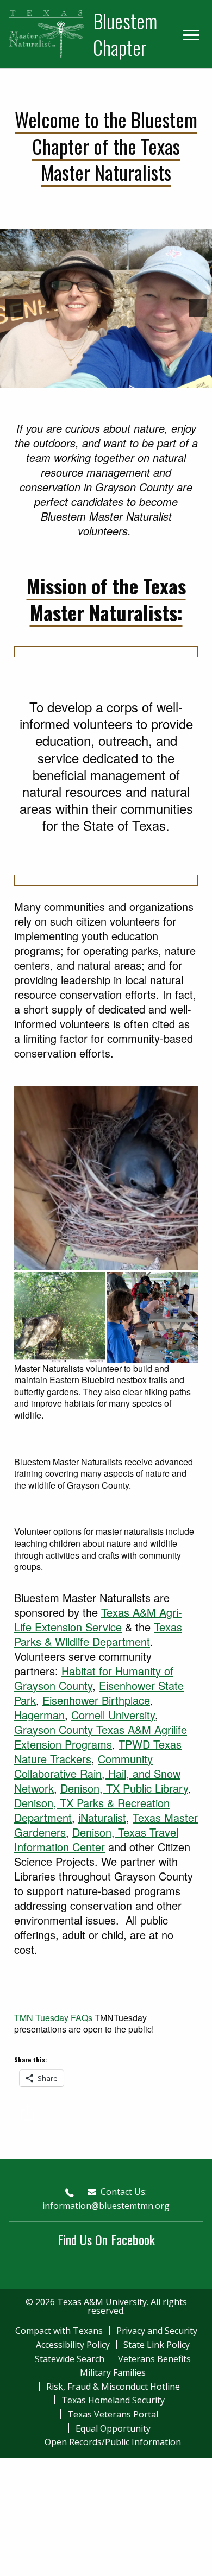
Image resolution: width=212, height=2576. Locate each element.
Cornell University (113, 1715)
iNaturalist (102, 1817)
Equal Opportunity (113, 2428)
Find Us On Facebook (106, 2239)
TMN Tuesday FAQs (53, 2018)
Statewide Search (70, 2359)
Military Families (113, 2372)
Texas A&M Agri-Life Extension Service (98, 1619)
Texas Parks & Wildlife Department (98, 1634)
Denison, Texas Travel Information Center (96, 1839)
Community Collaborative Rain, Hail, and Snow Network (97, 1773)
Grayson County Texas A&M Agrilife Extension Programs (101, 1737)
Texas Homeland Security (113, 2400)
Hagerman (39, 1715)
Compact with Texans (59, 2331)
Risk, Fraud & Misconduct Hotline (113, 2387)
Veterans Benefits (154, 2359)
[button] (14, 308)
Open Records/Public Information (113, 2442)
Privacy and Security (157, 2331)
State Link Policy (157, 2345)
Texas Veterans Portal (113, 2414)
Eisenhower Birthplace (96, 1700)
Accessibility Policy (73, 2345)
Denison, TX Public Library (124, 1788)
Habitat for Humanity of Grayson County (94, 1678)
